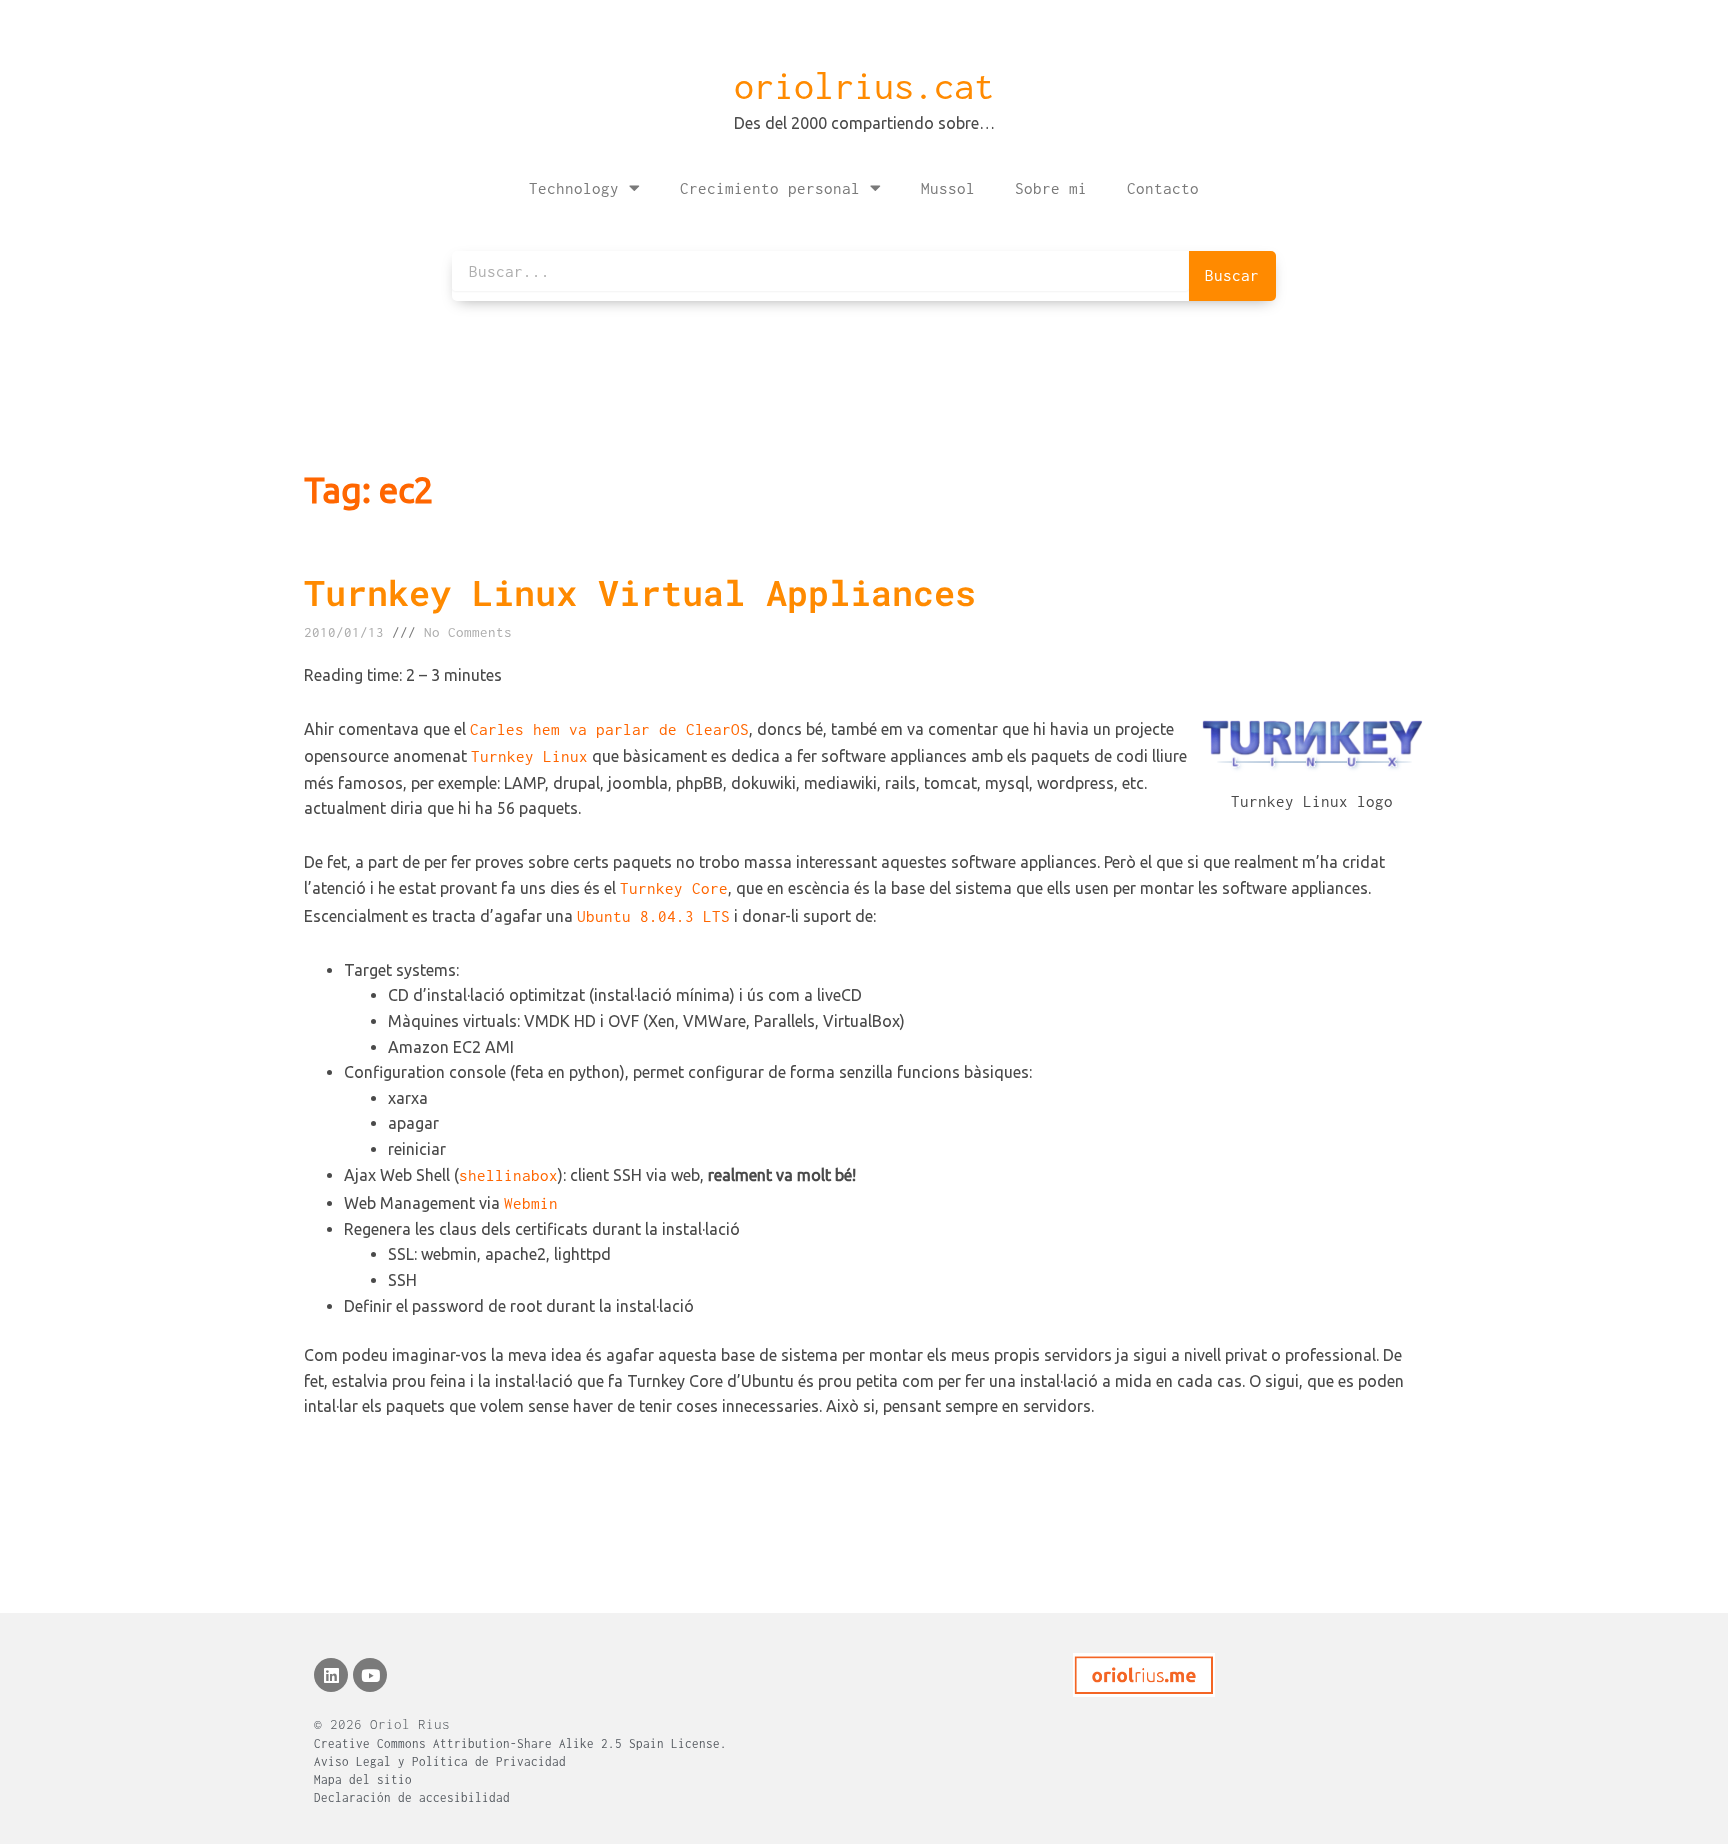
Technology (574, 188)
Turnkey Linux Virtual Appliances (640, 592)
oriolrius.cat (864, 86)
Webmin (531, 1203)
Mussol (948, 188)
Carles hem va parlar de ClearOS (609, 729)
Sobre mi (1051, 188)
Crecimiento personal (770, 188)
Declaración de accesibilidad (412, 1797)
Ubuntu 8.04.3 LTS (653, 916)
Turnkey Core (674, 888)
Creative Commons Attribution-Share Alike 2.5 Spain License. (520, 1743)
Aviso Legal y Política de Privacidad (440, 1761)
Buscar (1232, 275)
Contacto (1163, 188)
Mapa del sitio (363, 1779)
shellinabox (508, 1175)
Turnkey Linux (529, 756)
